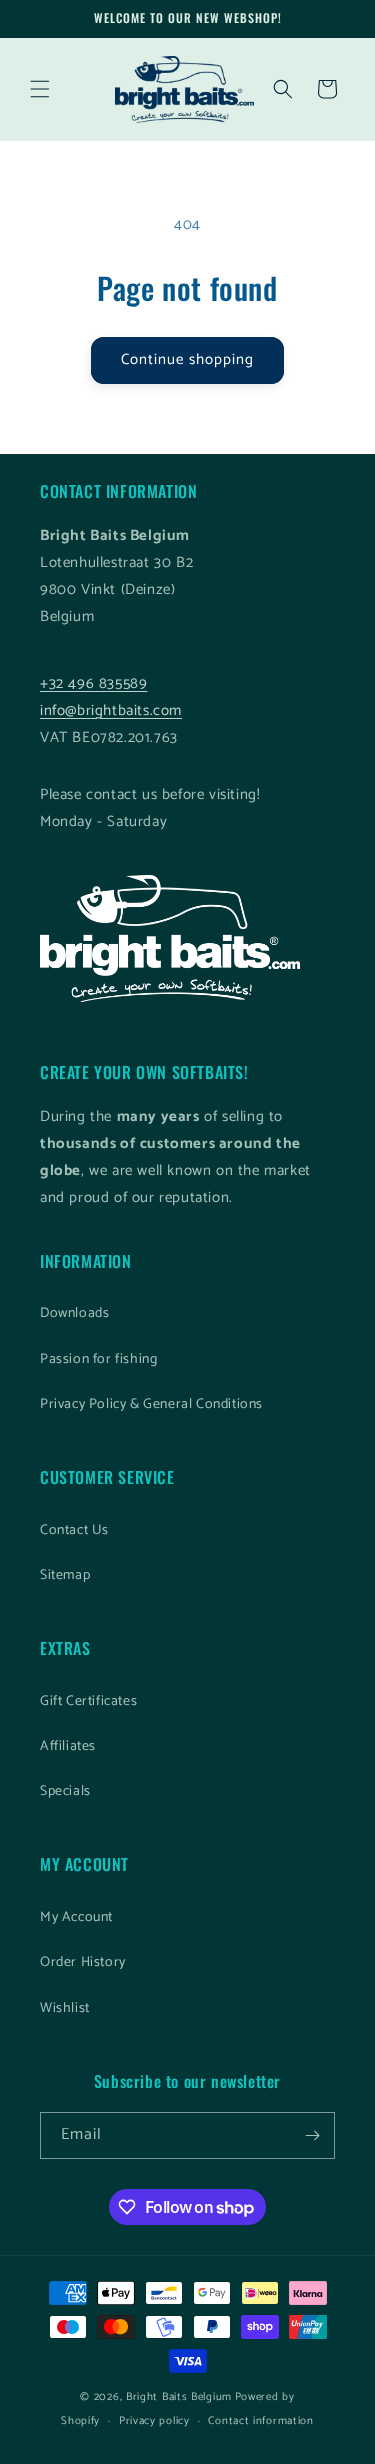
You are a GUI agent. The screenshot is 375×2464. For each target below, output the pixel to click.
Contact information (260, 2421)
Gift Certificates (88, 1701)
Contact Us (74, 1530)
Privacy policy (154, 2421)
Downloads (74, 1313)
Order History (83, 1962)
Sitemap (65, 1575)
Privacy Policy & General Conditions (151, 1404)
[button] (40, 89)
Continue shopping (187, 359)
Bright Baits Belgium (179, 2397)
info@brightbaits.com (111, 710)
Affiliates (68, 1746)
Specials (65, 1791)
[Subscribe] (312, 2135)
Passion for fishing (98, 1359)
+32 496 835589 (93, 683)
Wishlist (65, 2008)
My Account (76, 1917)
